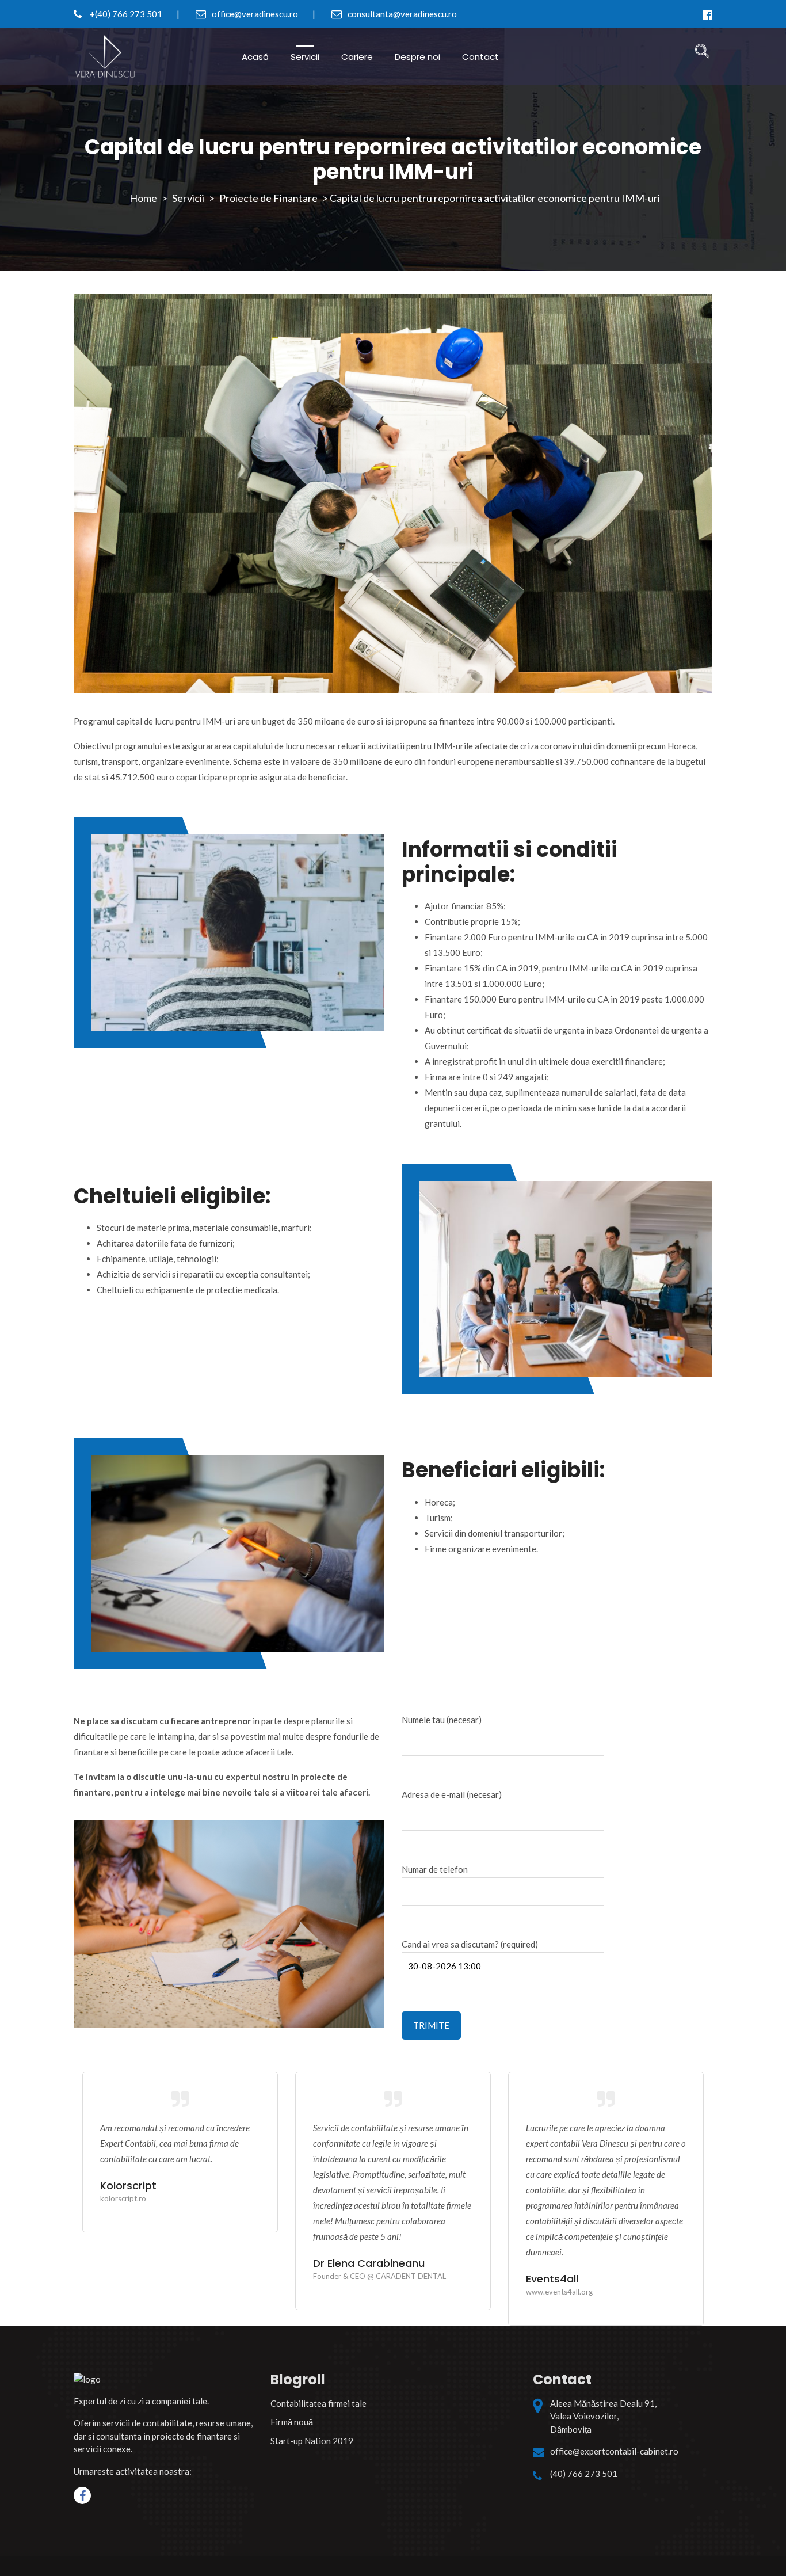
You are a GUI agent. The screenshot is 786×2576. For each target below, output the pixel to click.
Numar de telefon (435, 1869)
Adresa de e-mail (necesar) (452, 1794)
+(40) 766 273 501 (125, 14)
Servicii (305, 57)
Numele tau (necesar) (442, 1720)
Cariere (357, 57)
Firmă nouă (292, 2422)
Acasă (255, 57)
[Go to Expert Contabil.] (143, 198)
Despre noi (417, 57)
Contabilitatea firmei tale (318, 2403)
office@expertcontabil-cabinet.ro (614, 2451)
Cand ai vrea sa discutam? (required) (470, 1944)
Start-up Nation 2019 (312, 2441)
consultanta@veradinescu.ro (401, 14)
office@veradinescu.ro (254, 14)
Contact (480, 57)
